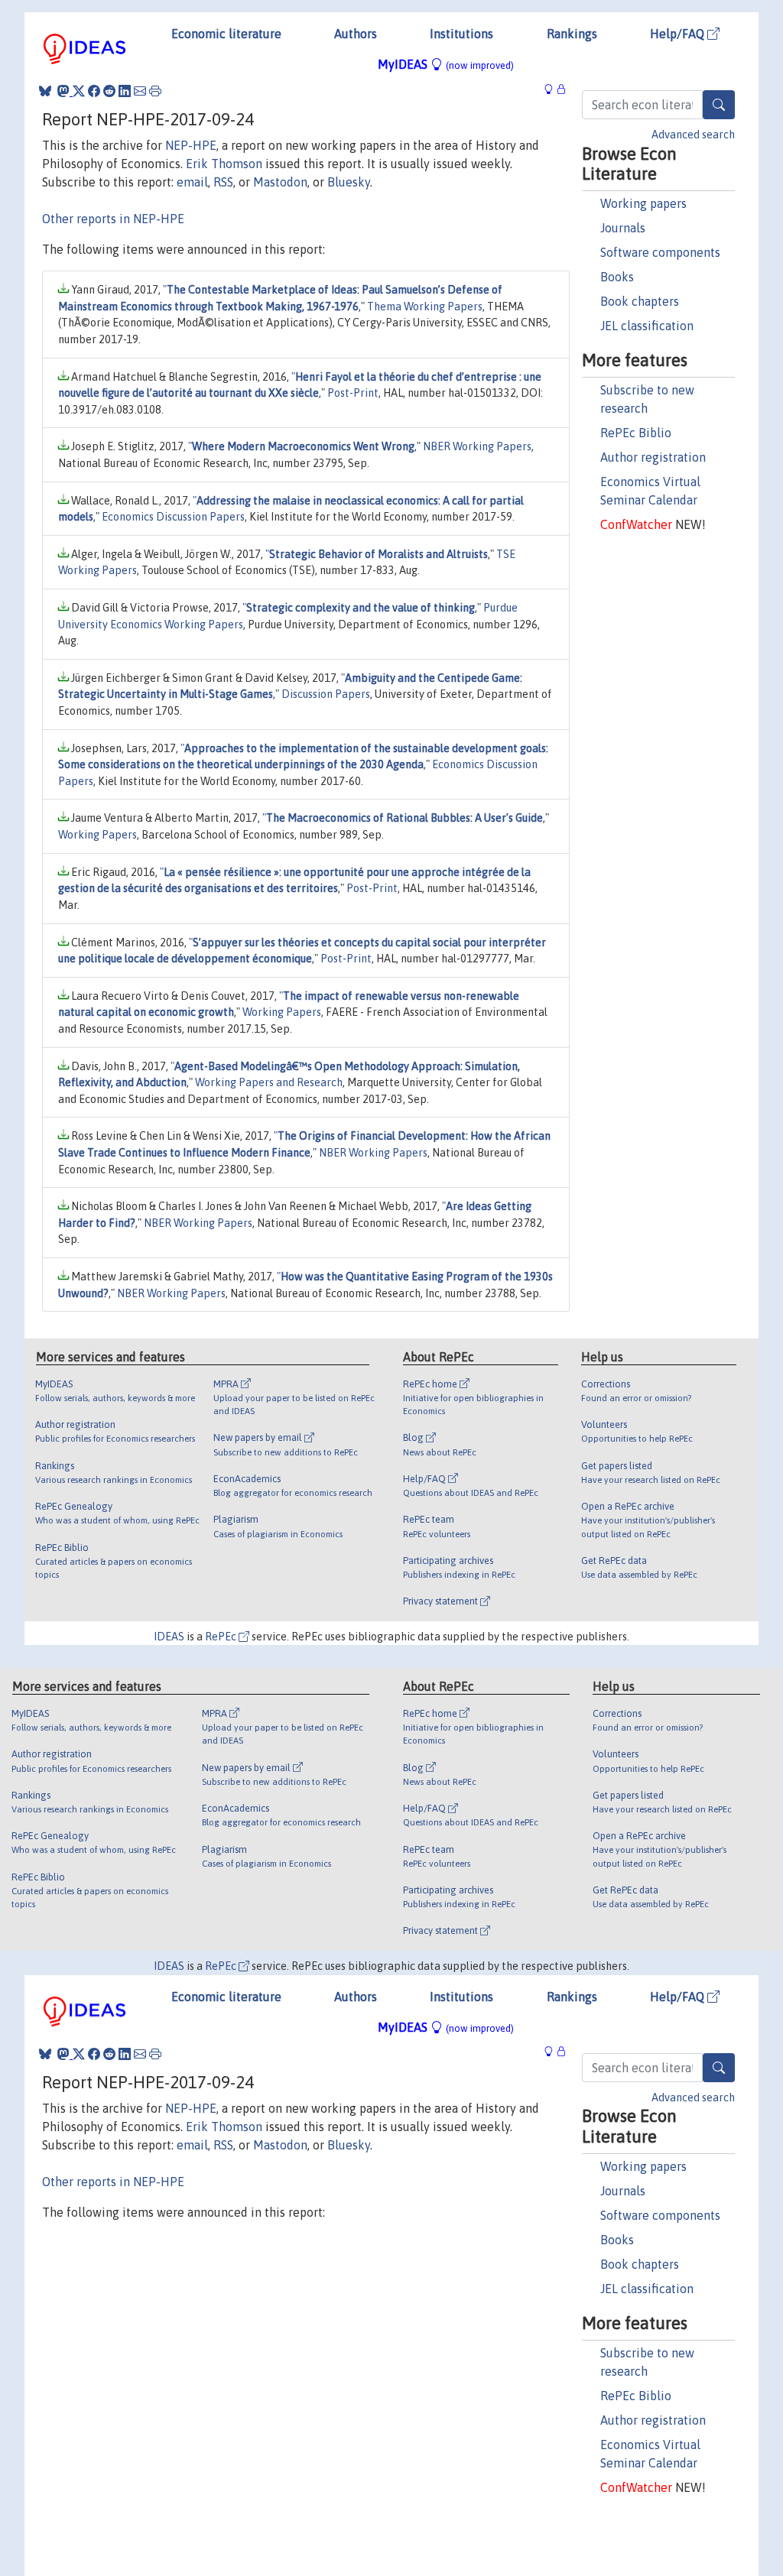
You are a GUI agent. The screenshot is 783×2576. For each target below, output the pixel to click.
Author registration (653, 457)
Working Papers (97, 835)
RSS (223, 182)
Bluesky (349, 182)
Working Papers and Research (269, 1082)
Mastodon (280, 182)
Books (617, 277)
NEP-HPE (191, 145)
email (192, 182)
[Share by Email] (140, 91)
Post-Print (353, 393)
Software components (660, 252)
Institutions (461, 34)
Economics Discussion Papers (173, 517)
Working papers (643, 203)
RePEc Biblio (636, 433)
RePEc (222, 1637)
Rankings (572, 34)
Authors (356, 34)
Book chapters (640, 301)
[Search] (719, 105)
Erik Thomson (224, 164)
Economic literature (226, 34)
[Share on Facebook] (94, 91)
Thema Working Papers (425, 307)
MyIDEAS (446, 64)
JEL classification (647, 326)
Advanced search (693, 135)
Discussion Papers (326, 694)
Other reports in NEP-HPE (113, 219)
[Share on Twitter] (79, 91)
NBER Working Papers (477, 446)
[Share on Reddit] (109, 91)
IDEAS (169, 1637)
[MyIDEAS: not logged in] (553, 89)
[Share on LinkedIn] (125, 91)
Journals (623, 228)
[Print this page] (155, 91)
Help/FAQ (679, 34)
